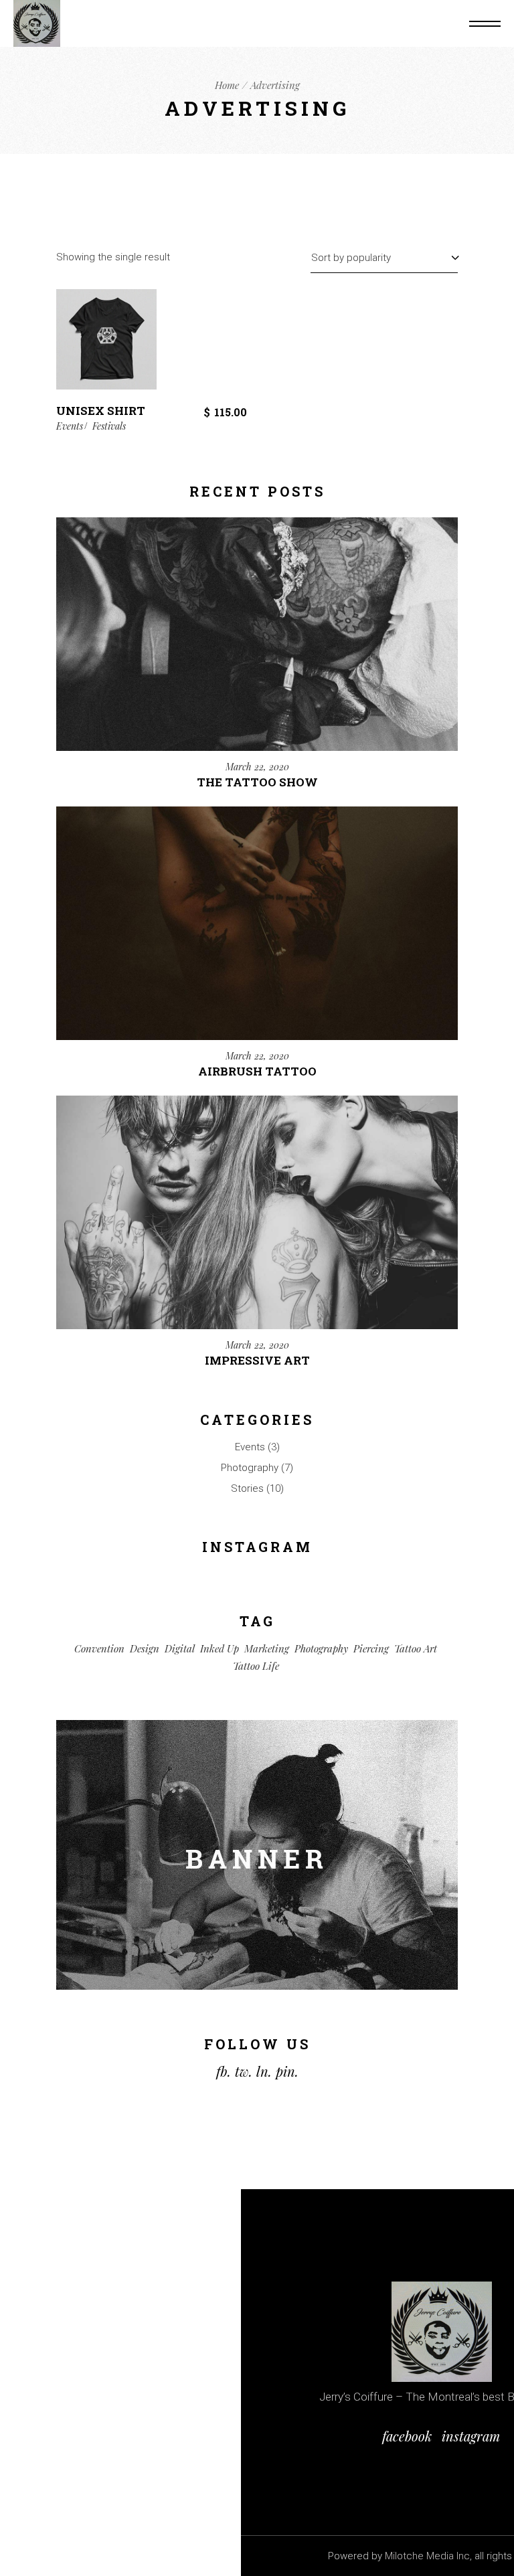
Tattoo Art (416, 1648)
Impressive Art (257, 1360)
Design (145, 1648)
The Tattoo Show (257, 782)
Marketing (267, 1648)
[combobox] (384, 257)
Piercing (371, 1648)
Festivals (109, 426)
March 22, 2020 (257, 767)
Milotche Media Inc (427, 2556)
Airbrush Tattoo (257, 1071)
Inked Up (220, 1648)
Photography (250, 1468)
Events (70, 426)
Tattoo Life (256, 1666)
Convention (99, 1648)
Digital (180, 1648)
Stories (247, 1488)
